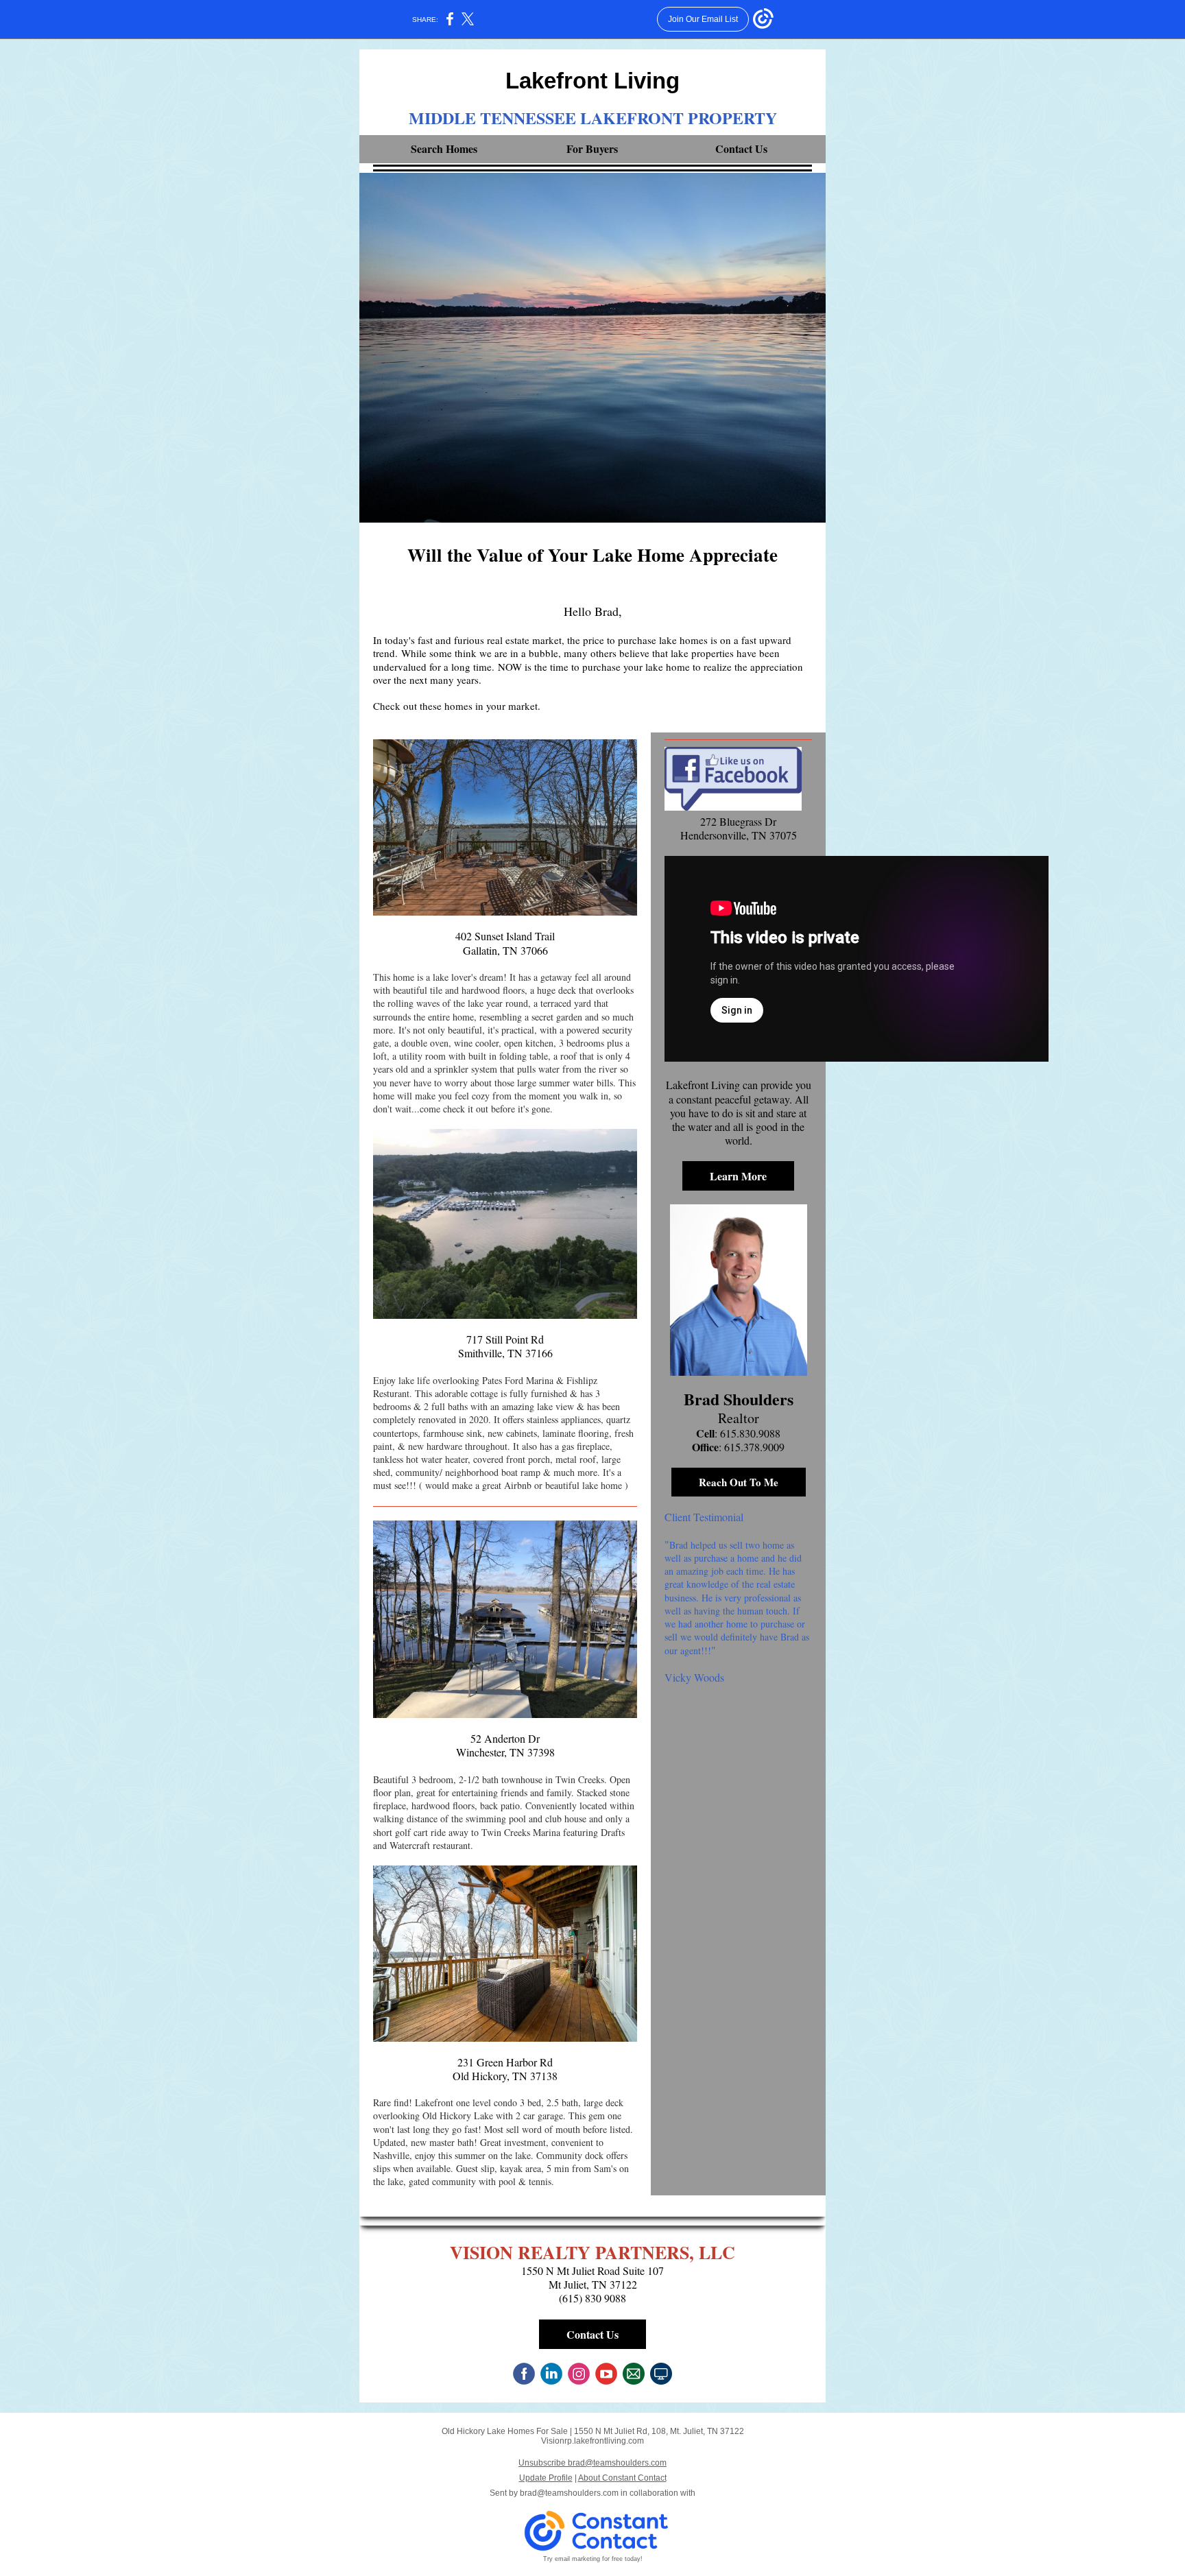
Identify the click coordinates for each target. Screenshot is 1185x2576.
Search (428, 148)
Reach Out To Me (739, 1482)
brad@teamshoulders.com (569, 2493)
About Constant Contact (622, 2478)
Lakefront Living (592, 81)
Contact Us (741, 148)
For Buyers (592, 148)
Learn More (738, 1176)
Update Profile (546, 2478)
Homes (462, 148)
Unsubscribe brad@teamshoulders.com (592, 2463)
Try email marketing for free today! (593, 2559)
